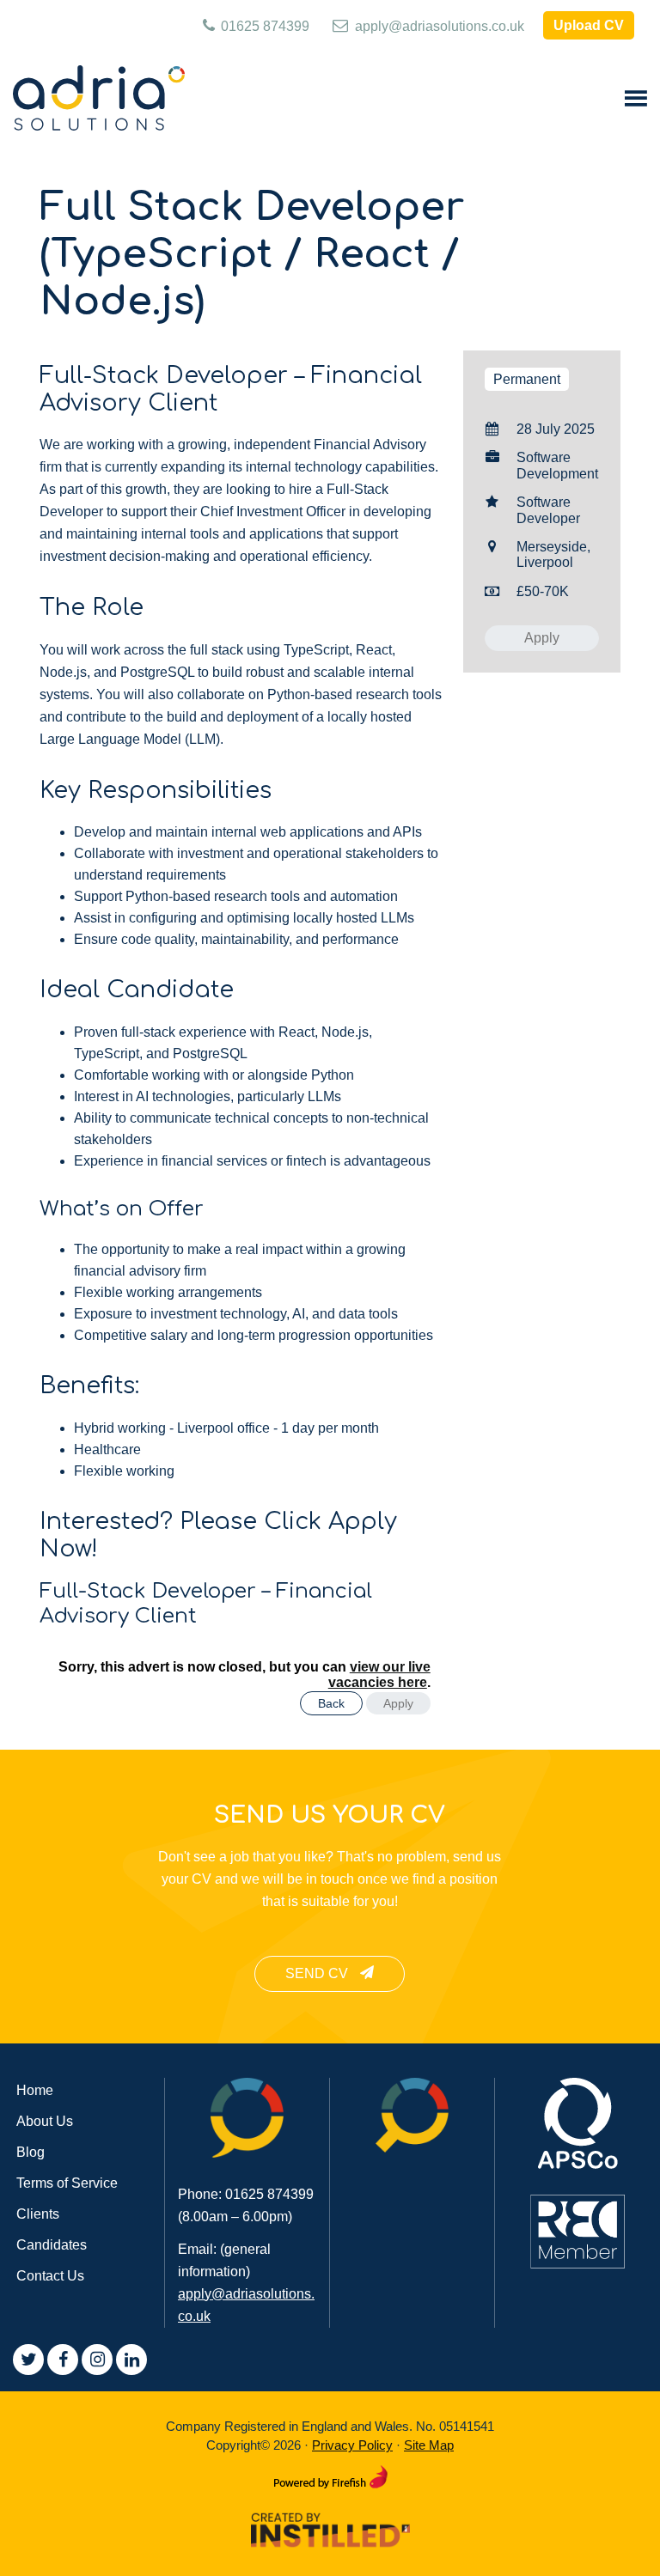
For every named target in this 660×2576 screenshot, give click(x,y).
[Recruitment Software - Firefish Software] (330, 2473)
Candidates (52, 2245)
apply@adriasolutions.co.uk (438, 26)
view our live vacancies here (379, 1675)
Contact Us (50, 2276)
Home (35, 2090)
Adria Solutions (99, 100)
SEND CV (318, 1973)
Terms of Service (67, 2183)
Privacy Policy (352, 2445)
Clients (38, 2214)
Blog (31, 2152)
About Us (45, 2121)
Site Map (429, 2445)
